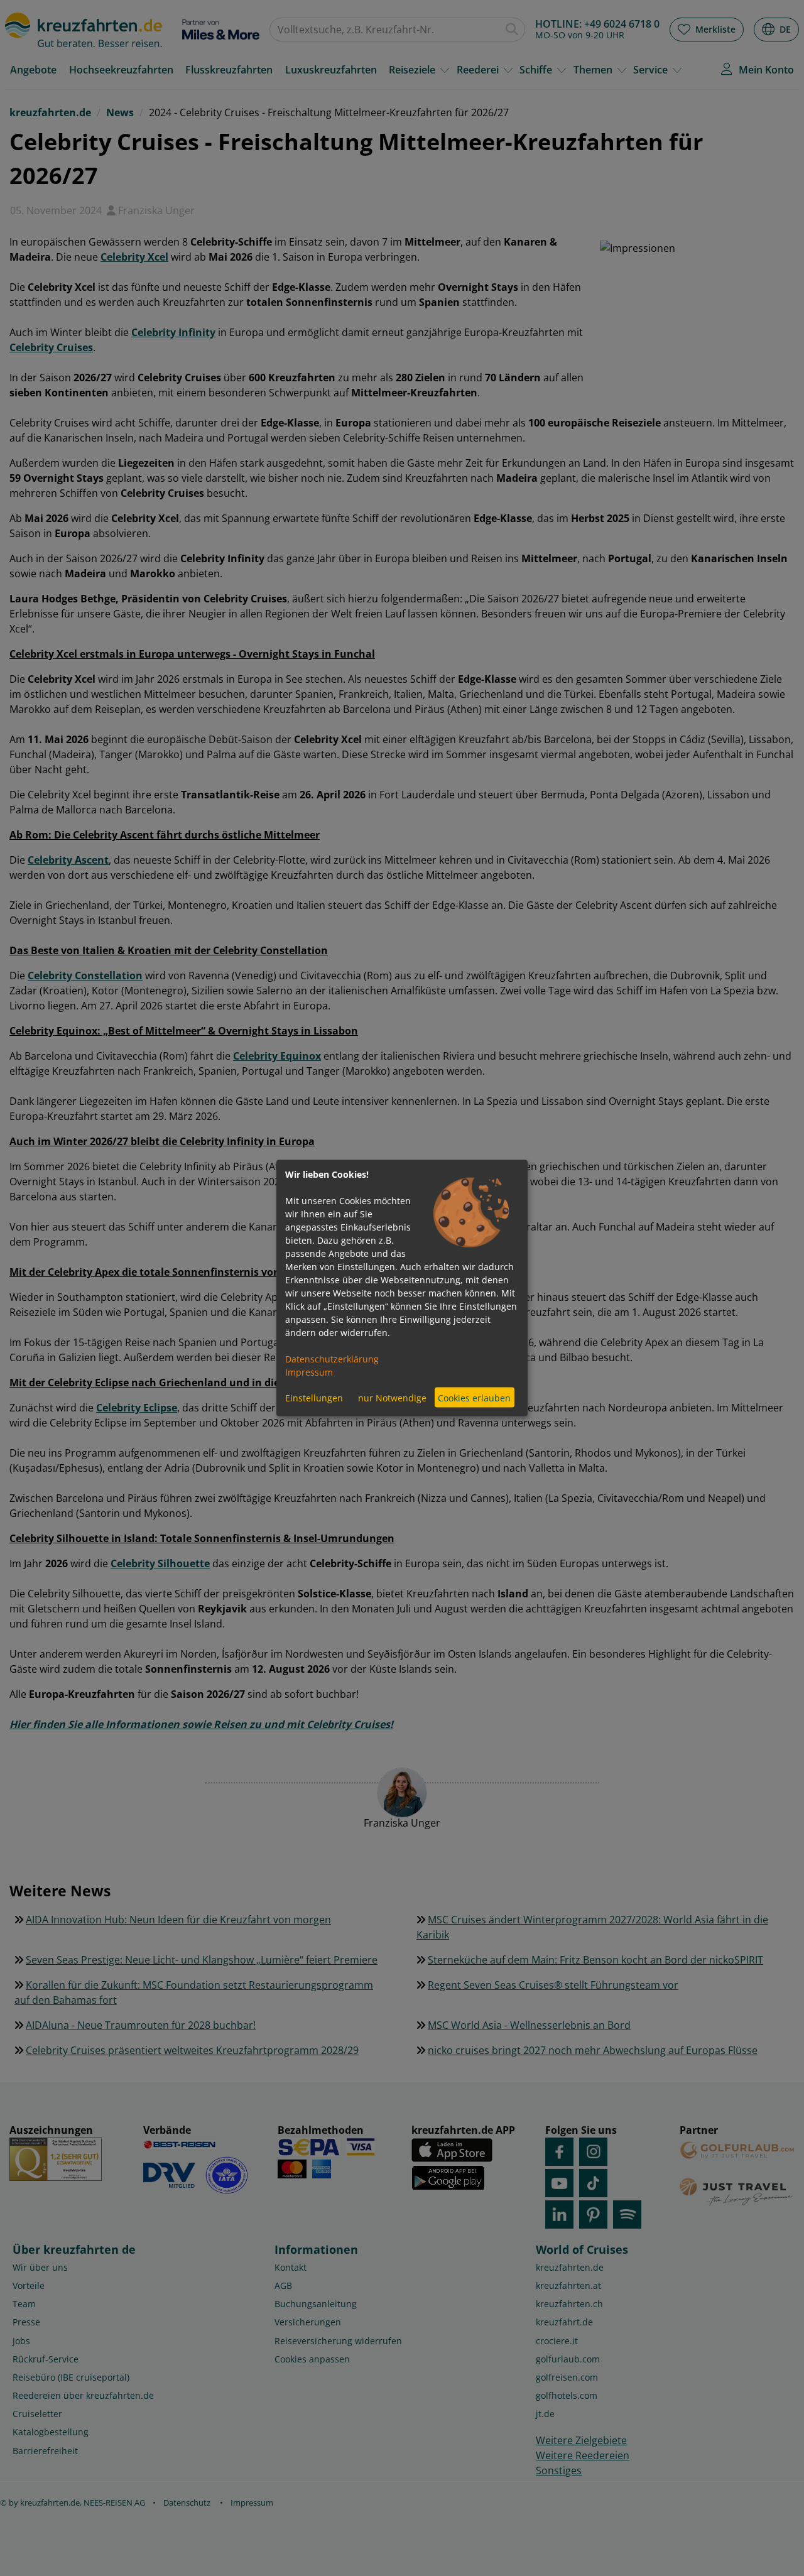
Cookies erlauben (474, 1397)
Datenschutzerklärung (332, 1359)
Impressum (309, 1372)
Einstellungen (314, 1397)
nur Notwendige (392, 1397)
